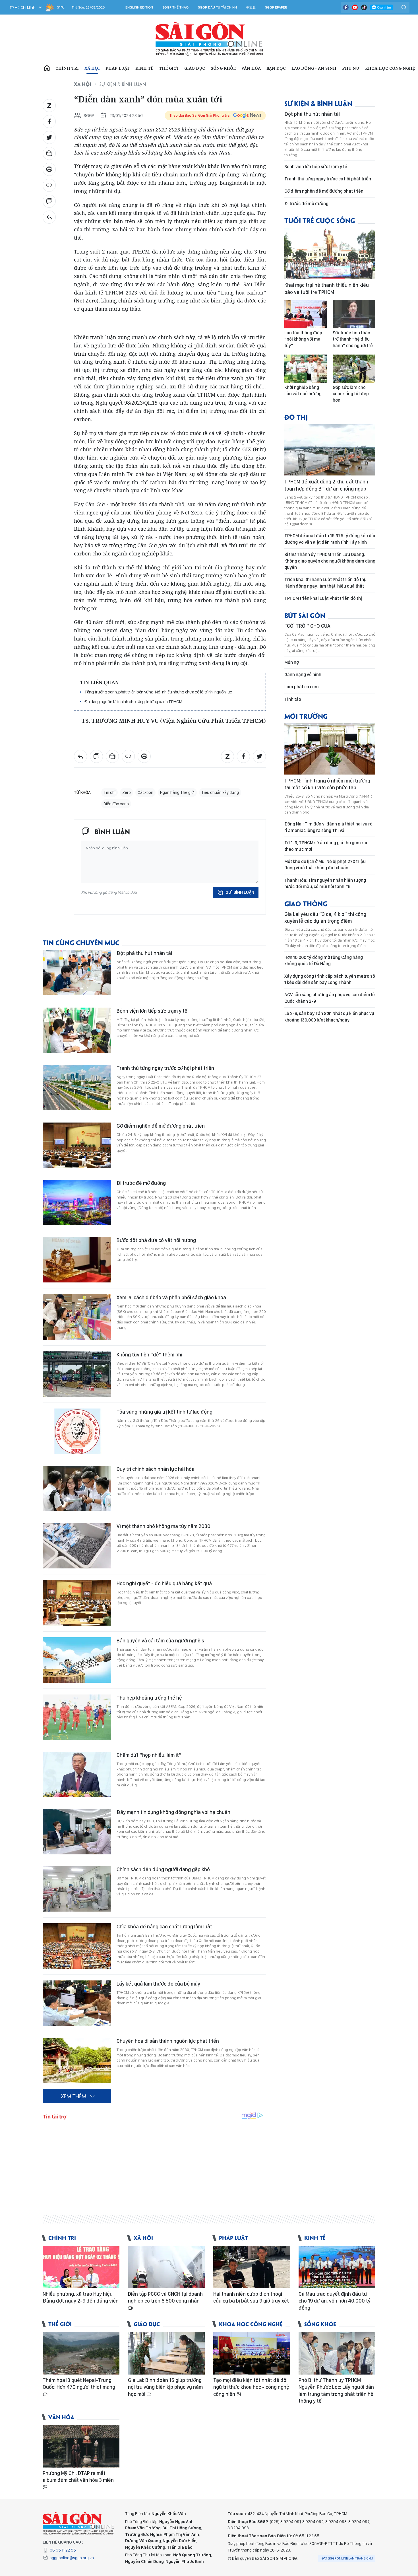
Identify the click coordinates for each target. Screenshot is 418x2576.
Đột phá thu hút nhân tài (144, 953)
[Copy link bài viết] (49, 185)
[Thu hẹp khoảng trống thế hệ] (77, 1717)
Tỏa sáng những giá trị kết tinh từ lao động (164, 1412)
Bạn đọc (276, 68)
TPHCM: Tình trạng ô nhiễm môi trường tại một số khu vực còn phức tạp (327, 784)
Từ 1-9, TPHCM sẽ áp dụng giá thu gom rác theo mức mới (326, 846)
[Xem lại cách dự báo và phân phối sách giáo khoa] (77, 1317)
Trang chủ (47, 68)
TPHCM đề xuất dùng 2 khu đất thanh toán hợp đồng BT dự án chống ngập (326, 485)
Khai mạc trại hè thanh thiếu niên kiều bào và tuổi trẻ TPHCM (327, 288)
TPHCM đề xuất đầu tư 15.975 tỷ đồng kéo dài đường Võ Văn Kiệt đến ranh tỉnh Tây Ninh (330, 539)
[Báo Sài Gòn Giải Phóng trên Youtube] (355, 7)
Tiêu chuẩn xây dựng (220, 792)
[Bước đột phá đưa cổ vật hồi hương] (77, 1260)
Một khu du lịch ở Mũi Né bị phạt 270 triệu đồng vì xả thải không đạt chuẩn (325, 865)
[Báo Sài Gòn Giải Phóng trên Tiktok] (364, 7)
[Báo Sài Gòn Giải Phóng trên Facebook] (346, 7)
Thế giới (169, 68)
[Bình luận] (49, 201)
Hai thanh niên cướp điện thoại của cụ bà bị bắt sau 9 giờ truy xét (251, 2297)
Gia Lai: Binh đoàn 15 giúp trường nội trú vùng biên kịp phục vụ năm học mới (165, 2387)
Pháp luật (118, 68)
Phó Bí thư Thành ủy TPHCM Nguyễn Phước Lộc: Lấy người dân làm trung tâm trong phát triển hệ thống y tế (336, 2390)
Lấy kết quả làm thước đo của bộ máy (158, 1984)
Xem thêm (74, 2096)
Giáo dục (195, 68)
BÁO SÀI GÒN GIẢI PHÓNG (209, 39)
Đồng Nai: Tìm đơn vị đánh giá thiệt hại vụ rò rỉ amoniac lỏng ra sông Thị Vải (328, 827)
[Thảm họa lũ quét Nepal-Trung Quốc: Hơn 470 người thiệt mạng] (81, 2353)
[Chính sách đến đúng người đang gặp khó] (77, 1889)
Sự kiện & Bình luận (123, 84)
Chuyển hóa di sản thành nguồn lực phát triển (168, 2041)
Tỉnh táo (293, 699)
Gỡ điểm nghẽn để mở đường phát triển (161, 1126)
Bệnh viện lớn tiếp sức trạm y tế (152, 1011)
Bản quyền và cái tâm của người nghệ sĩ (161, 1641)
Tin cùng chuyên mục (81, 942)
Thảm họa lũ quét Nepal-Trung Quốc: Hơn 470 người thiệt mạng (79, 2384)
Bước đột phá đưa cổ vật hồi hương (156, 1240)
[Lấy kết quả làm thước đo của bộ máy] (77, 2003)
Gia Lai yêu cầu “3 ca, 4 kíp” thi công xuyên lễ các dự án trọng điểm (325, 918)
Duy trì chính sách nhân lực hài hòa (156, 1469)
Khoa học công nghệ (390, 68)
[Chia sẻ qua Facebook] (49, 122)
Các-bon (145, 792)
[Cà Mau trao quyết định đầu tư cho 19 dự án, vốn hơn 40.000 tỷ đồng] (337, 2267)
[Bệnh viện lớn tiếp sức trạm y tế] (77, 1030)
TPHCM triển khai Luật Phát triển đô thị (323, 598)
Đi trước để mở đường (141, 1183)
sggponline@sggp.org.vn (72, 2558)
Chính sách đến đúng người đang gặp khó (163, 1869)
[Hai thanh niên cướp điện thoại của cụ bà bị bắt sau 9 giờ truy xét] (252, 2267)
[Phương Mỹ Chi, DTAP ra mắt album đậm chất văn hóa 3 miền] (81, 2446)
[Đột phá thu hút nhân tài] (77, 973)
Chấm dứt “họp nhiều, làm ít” (149, 1755)
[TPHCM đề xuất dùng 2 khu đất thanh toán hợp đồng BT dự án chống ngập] (330, 450)
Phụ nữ (351, 68)
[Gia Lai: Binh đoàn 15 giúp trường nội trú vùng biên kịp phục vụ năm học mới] (166, 2353)
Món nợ (292, 662)
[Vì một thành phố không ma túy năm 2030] (77, 1546)
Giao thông (306, 903)
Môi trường (306, 716)
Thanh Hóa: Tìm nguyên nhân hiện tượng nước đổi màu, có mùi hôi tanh (325, 883)
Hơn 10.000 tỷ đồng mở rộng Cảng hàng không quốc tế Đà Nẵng (324, 960)
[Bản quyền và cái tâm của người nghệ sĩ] (77, 1660)
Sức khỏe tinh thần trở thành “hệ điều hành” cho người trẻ (353, 339)
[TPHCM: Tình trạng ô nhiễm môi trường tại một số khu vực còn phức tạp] (330, 749)
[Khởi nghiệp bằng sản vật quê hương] (306, 369)
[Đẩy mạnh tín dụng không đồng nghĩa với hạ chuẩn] (77, 1832)
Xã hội (92, 68)
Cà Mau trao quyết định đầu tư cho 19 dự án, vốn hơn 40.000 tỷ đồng (335, 2301)
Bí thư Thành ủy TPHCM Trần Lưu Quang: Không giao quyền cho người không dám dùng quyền (330, 561)
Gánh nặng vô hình (303, 675)
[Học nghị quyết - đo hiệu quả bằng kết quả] (77, 1603)
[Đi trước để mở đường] (77, 1202)
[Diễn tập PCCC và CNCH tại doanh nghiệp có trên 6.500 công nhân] (166, 2267)
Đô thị (296, 417)
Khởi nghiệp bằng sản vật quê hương (303, 391)
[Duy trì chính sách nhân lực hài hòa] (77, 1488)
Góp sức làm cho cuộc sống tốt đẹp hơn (351, 394)
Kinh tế (144, 68)
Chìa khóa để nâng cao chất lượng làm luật (164, 1927)
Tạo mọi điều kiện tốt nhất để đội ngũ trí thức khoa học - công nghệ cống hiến (251, 2387)
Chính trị (67, 68)
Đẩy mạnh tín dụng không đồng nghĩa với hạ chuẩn (173, 1812)
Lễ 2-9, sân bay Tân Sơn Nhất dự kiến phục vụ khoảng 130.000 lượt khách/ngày (329, 1017)
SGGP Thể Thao (175, 7)
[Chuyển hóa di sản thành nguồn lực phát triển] (77, 2060)
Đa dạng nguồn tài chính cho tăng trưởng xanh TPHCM (133, 702)
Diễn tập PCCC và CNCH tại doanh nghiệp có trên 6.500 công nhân (165, 2297)
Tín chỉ (109, 792)
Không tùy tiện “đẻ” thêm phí (149, 1355)
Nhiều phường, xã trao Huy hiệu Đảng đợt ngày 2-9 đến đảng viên (81, 2297)
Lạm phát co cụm (302, 687)
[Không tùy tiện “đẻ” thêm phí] (77, 1374)
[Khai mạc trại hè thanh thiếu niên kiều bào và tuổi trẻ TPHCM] (330, 253)
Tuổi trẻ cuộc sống (320, 220)
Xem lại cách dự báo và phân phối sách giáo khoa (171, 1297)
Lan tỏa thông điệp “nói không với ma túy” (303, 339)
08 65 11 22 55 (63, 2550)
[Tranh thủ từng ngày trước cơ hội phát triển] (77, 1088)
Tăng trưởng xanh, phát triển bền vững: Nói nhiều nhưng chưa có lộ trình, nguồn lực (158, 692)
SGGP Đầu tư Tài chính (217, 7)
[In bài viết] (49, 169)
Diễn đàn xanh (116, 804)
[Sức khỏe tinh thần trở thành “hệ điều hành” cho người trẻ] (354, 314)
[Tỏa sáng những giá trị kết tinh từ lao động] (77, 1431)
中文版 (251, 7)
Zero (127, 792)
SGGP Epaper (276, 7)
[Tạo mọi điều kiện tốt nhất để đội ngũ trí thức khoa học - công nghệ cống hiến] (252, 2353)
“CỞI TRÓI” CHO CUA (307, 626)
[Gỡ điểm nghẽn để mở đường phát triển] (77, 1145)
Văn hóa (251, 68)
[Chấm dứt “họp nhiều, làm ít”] (77, 1774)
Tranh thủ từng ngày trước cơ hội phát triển (165, 1068)
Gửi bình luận (240, 892)
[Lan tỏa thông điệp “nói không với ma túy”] (306, 314)
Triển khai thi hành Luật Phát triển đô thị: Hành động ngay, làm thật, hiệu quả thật (325, 583)
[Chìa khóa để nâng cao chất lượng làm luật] (77, 1946)
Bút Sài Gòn (305, 615)
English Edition (139, 7)
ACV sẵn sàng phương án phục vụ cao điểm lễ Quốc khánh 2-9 (330, 998)
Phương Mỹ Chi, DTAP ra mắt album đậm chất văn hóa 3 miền (78, 2477)
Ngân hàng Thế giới (177, 792)
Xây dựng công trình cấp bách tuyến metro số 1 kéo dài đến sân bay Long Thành (330, 979)
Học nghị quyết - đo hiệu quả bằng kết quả (164, 1583)
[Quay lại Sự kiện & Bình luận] (49, 217)
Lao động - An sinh (314, 68)
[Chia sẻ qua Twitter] (49, 137)
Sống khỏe (223, 68)
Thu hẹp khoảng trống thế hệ (149, 1698)
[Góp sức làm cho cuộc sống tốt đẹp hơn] (354, 369)
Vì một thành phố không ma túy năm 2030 (164, 1526)
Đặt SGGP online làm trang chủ (347, 2558)
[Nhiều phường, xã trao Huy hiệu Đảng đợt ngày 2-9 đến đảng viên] (81, 2267)
